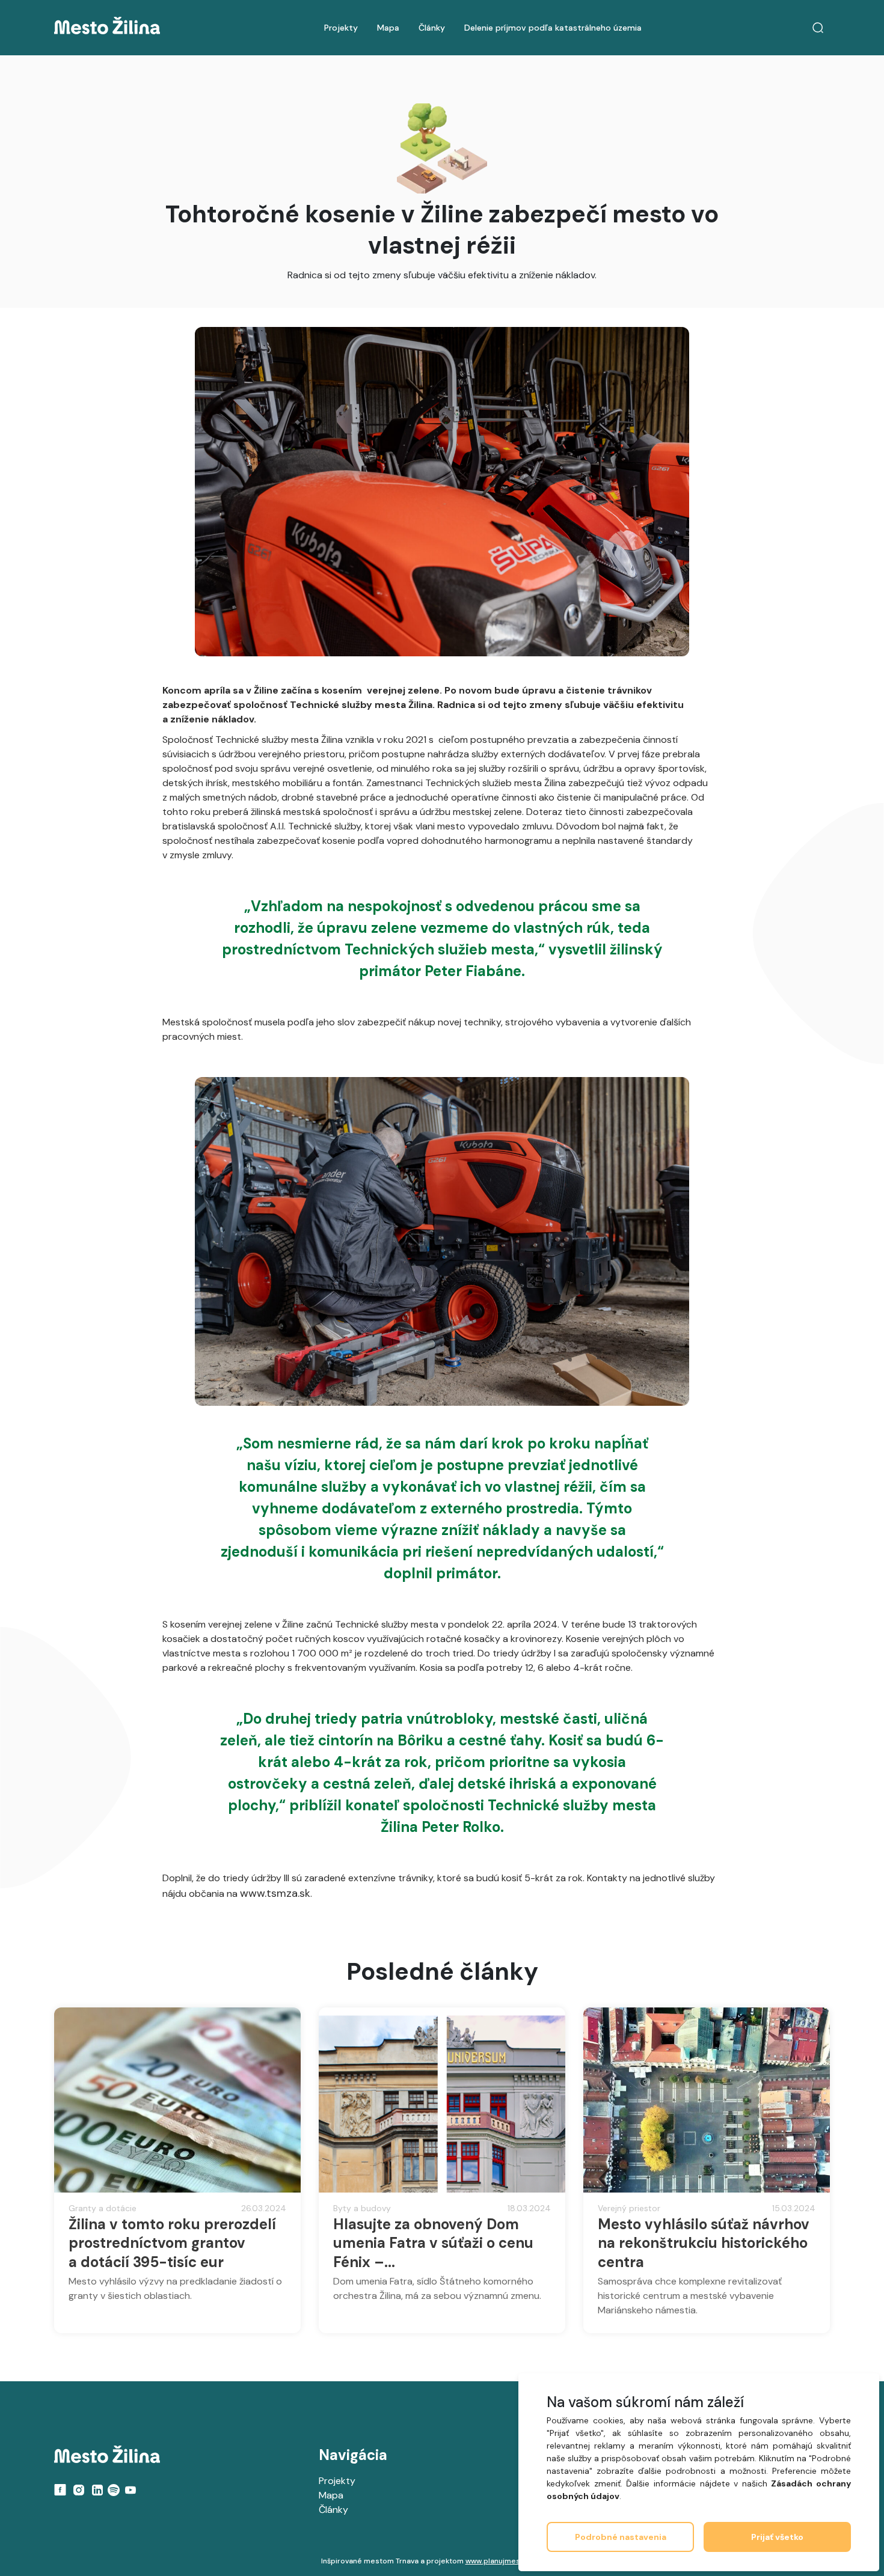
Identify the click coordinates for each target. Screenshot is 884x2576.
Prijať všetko (777, 2537)
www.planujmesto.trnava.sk (514, 2561)
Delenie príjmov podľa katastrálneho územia (553, 28)
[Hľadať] (818, 28)
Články (432, 28)
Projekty (341, 28)
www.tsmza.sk (275, 1893)
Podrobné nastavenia (621, 2537)
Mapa (388, 28)
